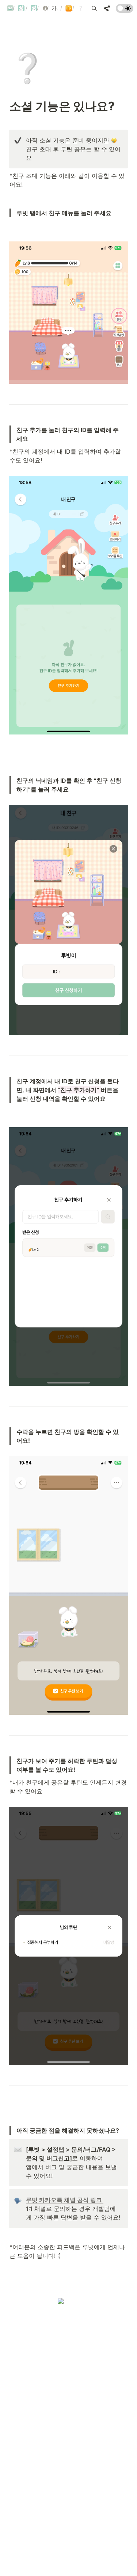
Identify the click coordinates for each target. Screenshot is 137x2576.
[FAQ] (43, 8)
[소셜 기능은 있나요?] (80, 8)
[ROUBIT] (8, 8)
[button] (8, 8)
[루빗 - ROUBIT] (20, 8)
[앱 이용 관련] (67, 8)
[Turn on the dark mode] (125, 11)
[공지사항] (32, 8)
